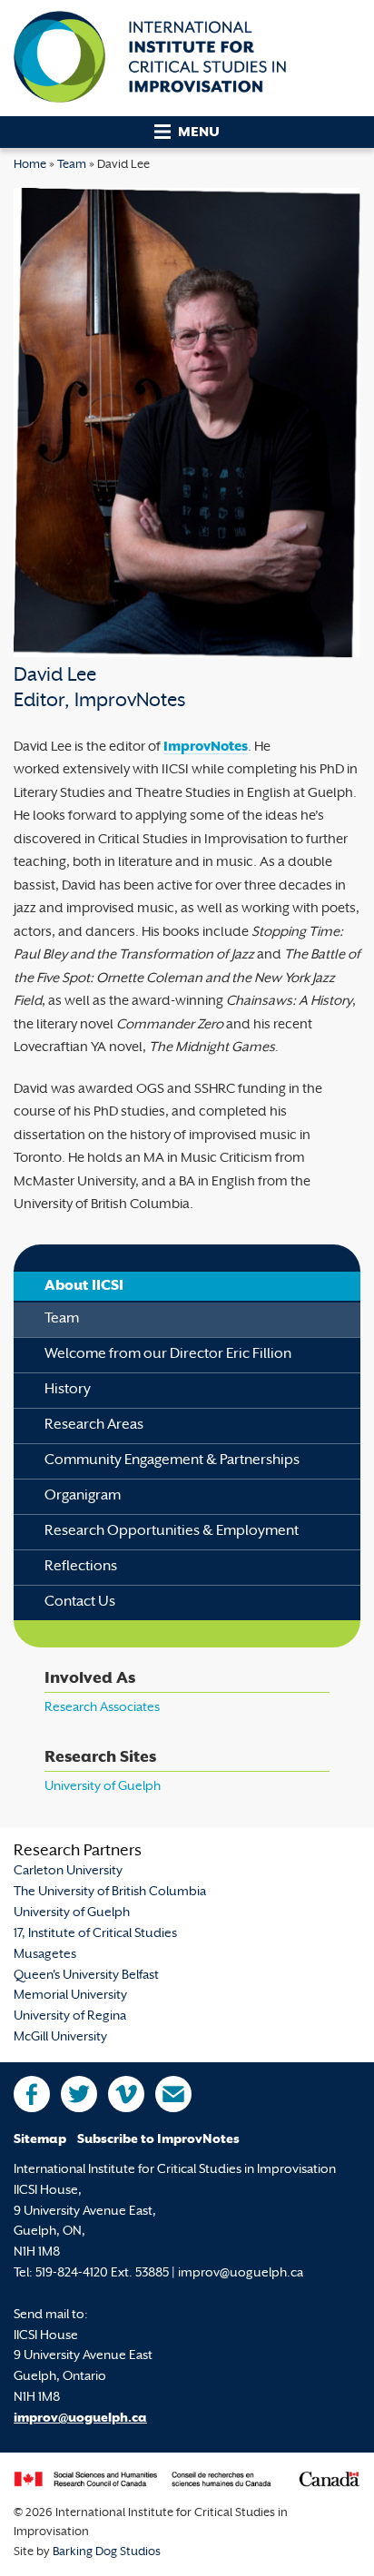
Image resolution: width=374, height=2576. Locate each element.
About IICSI (84, 1287)
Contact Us (80, 1603)
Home (30, 165)
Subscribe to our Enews (173, 2094)
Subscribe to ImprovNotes (158, 2140)
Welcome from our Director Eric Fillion (168, 1355)
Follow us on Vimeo (126, 2094)
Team (72, 165)
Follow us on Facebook (32, 2094)
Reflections (81, 1567)
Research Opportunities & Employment (172, 1532)
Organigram (83, 1496)
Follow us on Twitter (79, 2094)
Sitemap (40, 2140)
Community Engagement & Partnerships (172, 1461)
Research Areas (94, 1426)
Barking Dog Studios (107, 2552)
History (68, 1390)
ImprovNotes (206, 747)
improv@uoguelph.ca (80, 2419)
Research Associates (102, 1708)
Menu (199, 133)
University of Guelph (103, 1787)
